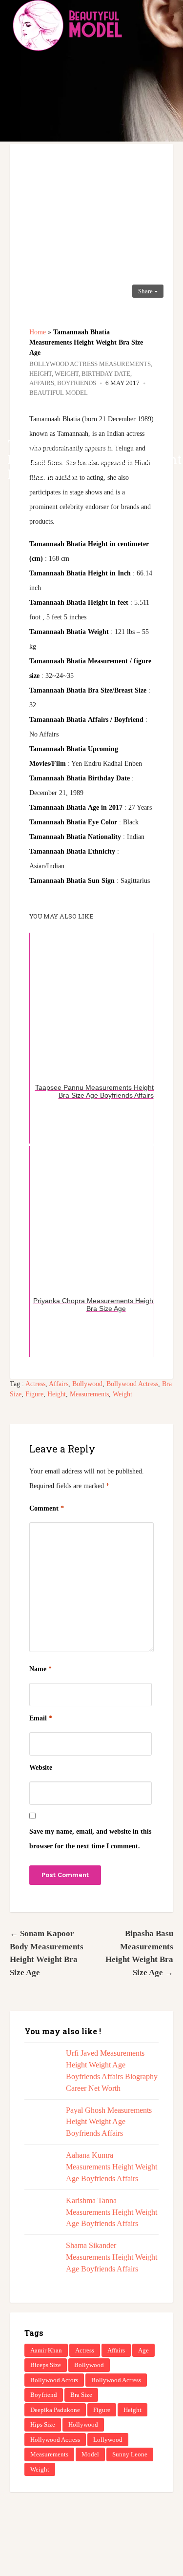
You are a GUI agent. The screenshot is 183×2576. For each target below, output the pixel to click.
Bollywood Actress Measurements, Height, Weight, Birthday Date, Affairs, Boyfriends (91, 373)
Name (41, 1669)
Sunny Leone (130, 2454)
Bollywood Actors (54, 2380)
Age (143, 2350)
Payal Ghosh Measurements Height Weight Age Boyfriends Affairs (109, 2122)
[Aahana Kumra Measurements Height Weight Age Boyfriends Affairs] (40, 2165)
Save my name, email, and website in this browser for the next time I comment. (90, 1839)
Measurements (89, 1394)
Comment (47, 1508)
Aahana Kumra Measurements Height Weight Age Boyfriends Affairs (112, 2167)
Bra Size (81, 2395)
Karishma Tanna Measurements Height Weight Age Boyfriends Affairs (112, 2212)
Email (41, 1718)
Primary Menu (168, 24)
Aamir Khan (46, 2350)
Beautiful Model (59, 393)
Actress (35, 1384)
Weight (122, 1394)
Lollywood (108, 2440)
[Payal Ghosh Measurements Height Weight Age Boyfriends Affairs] (40, 2120)
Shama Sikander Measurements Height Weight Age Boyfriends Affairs (112, 2257)
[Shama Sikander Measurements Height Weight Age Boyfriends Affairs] (40, 2256)
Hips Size (43, 2424)
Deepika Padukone (55, 2410)
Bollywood (87, 1384)
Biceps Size (46, 2365)
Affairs (59, 1384)
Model (90, 2454)
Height (57, 1394)
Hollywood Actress (55, 2440)
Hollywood (83, 2424)
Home (38, 332)
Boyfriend (44, 2395)
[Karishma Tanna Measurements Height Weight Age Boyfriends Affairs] (40, 2211)
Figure (34, 1394)
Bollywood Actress (132, 1384)
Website (41, 1768)
